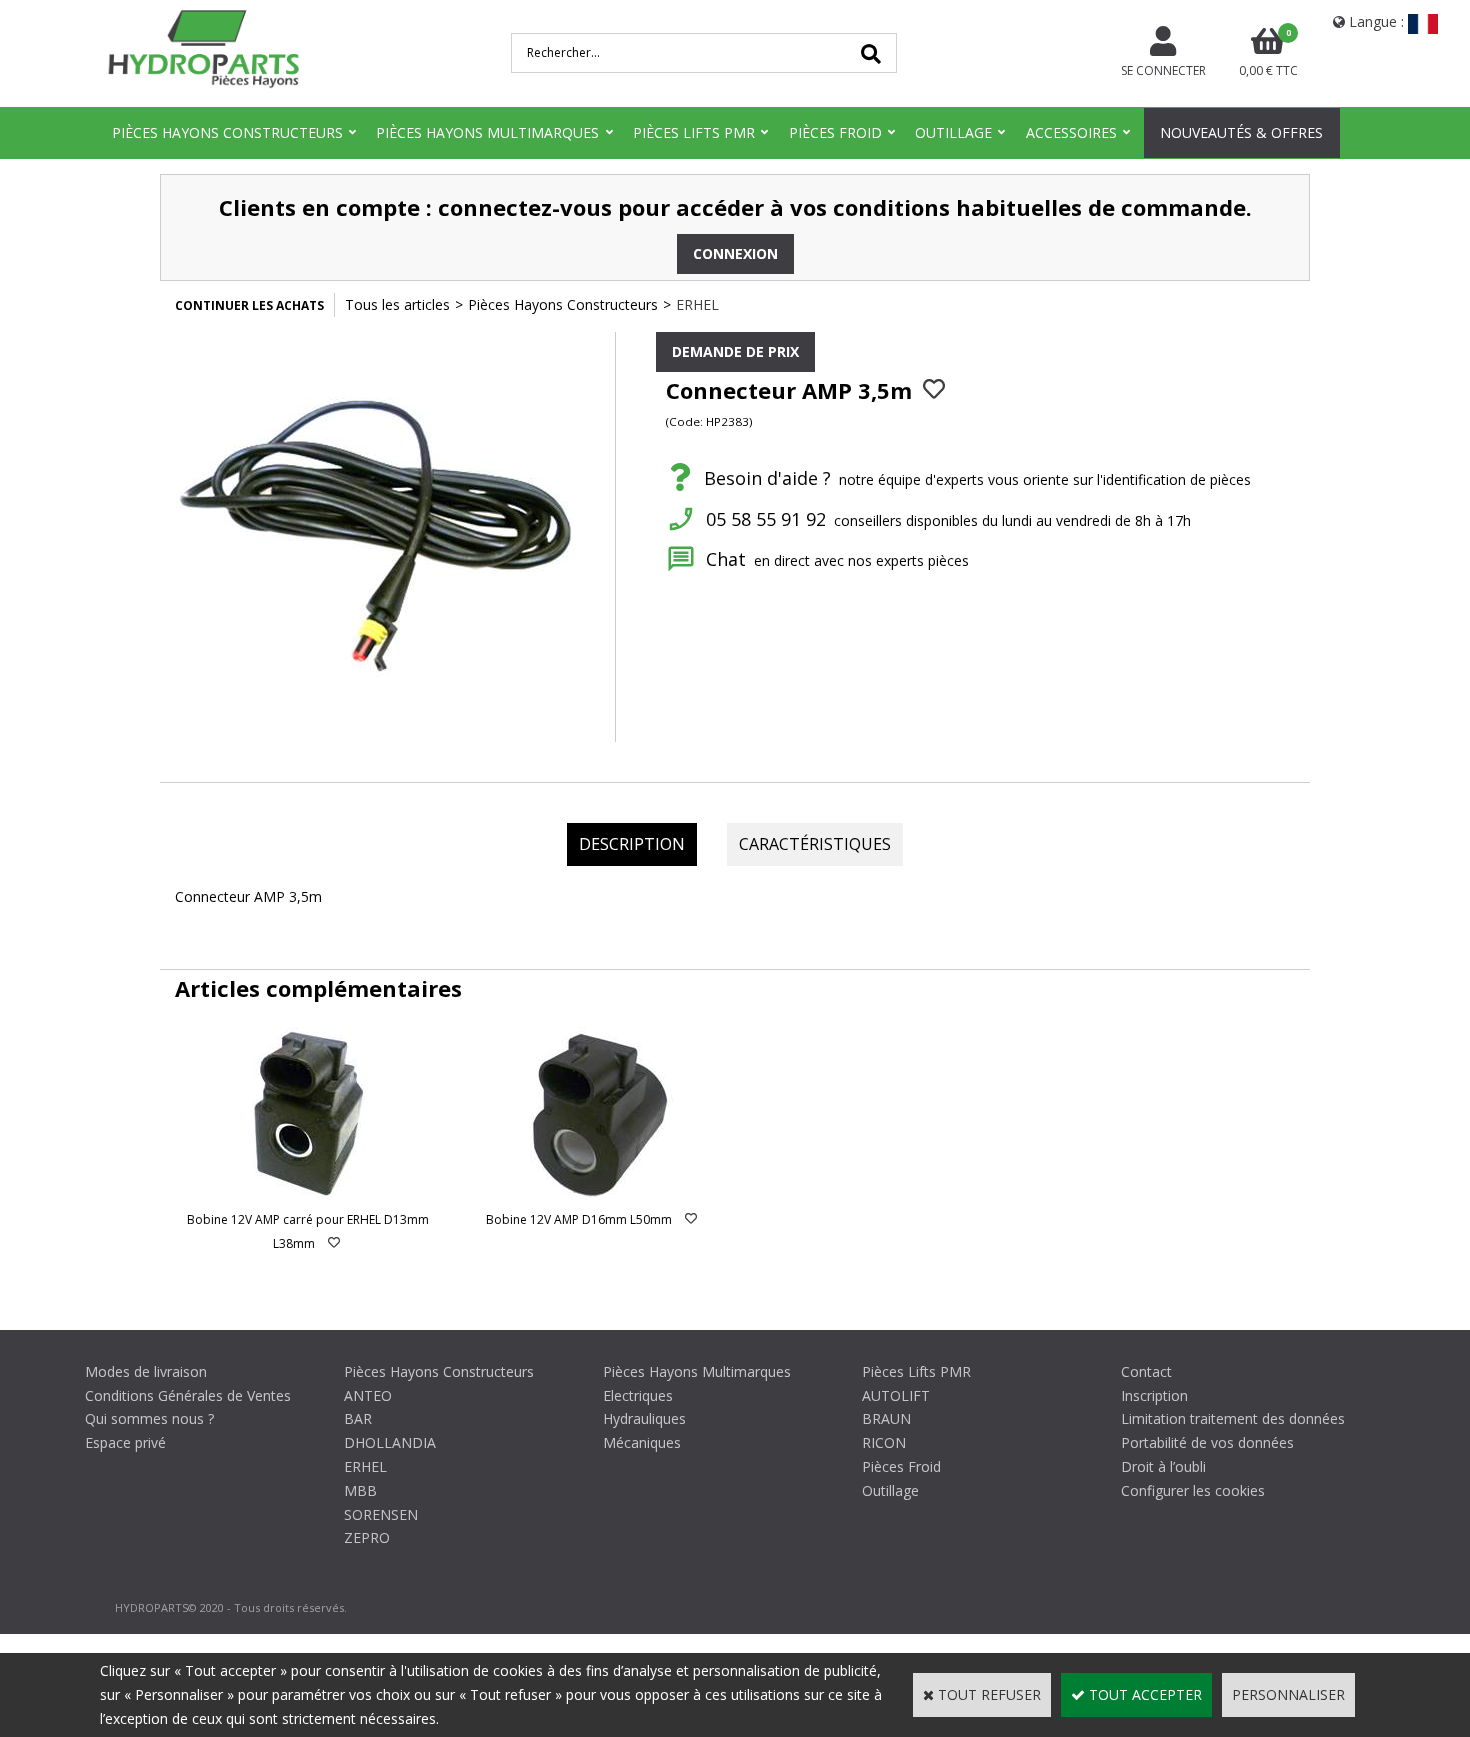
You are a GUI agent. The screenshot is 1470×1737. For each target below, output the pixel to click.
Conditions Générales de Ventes (188, 1395)
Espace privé (125, 1442)
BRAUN (886, 1418)
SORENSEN (381, 1514)
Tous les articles (397, 304)
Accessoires (1071, 132)
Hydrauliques (644, 1418)
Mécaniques (642, 1442)
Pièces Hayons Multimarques (487, 132)
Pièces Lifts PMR (694, 132)
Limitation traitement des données (1233, 1418)
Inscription (1154, 1395)
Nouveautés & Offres (1241, 132)
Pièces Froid (835, 132)
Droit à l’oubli (1163, 1466)
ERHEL (697, 304)
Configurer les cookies (1193, 1490)
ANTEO (368, 1395)
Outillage (953, 132)
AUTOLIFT (896, 1395)
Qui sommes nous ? (149, 1418)
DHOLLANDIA (390, 1442)
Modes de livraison (146, 1371)
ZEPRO (367, 1537)
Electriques (638, 1395)
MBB (360, 1490)
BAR (358, 1418)
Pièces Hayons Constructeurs (227, 132)
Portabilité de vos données (1207, 1442)
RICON (884, 1442)
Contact (1146, 1371)
